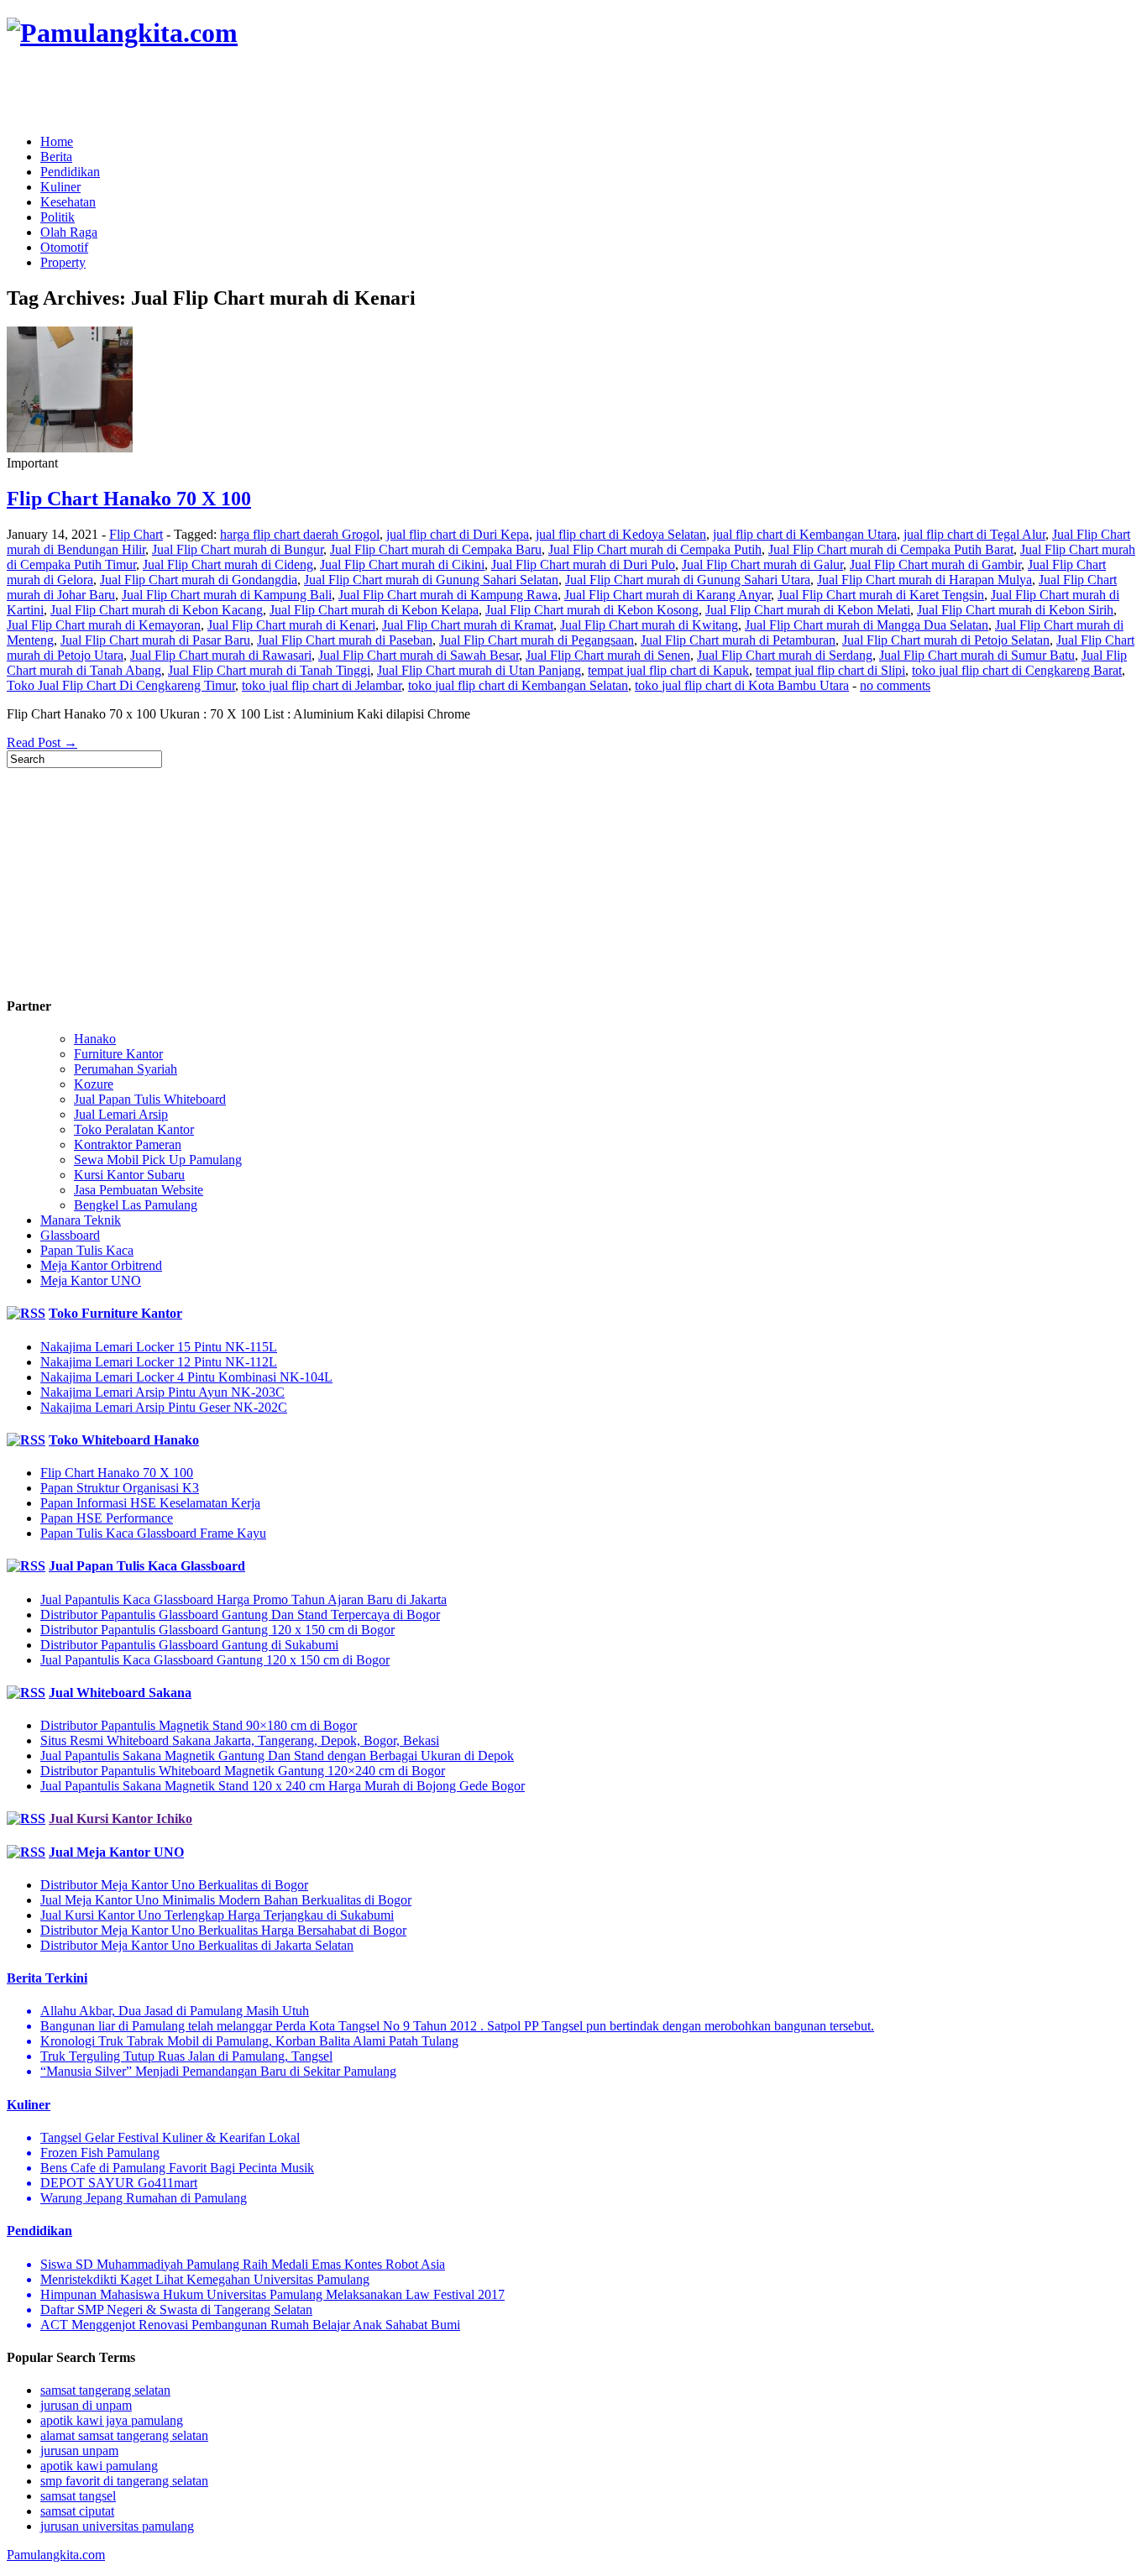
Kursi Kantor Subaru (129, 1175)
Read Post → (42, 742)
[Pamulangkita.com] (122, 33)
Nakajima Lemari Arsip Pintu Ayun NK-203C (162, 1392)
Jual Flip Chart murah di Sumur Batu (977, 655)
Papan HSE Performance (107, 1518)
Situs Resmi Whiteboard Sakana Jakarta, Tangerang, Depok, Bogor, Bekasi (240, 1740)
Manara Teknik (81, 1220)
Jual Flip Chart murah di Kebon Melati (808, 610)
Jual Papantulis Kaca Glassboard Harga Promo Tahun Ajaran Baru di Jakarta (244, 1599)
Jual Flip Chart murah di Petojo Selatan (946, 640)
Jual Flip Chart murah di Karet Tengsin (881, 595)
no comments (895, 685)
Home (57, 141)
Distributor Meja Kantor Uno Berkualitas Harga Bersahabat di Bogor (223, 1930)
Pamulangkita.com (56, 2555)
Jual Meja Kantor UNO (116, 1852)
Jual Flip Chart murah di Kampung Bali (227, 595)
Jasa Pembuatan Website (139, 1190)
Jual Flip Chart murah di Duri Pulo (583, 564)
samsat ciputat (77, 2511)
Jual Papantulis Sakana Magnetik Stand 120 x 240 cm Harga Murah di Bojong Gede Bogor (283, 1786)
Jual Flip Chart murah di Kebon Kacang (157, 610)
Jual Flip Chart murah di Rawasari (221, 655)
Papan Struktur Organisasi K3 (120, 1488)
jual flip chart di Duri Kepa (458, 534)
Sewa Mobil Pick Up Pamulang (158, 1160)
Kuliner (60, 187)
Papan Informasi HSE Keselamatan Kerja (150, 1503)
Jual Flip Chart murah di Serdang (785, 655)
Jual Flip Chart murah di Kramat (468, 625)
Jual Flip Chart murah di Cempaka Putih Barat (891, 549)
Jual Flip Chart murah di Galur (762, 564)
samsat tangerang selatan (105, 2390)
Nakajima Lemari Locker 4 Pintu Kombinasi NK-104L (186, 1377)
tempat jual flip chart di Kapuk (668, 670)
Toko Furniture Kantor (115, 1313)
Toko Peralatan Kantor (134, 1129)
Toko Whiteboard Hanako (124, 1440)
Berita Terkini (47, 1978)
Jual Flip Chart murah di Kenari (291, 625)
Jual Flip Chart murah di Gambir (935, 564)
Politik (58, 217)
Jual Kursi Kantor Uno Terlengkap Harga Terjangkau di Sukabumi (217, 1915)
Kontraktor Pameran (128, 1144)
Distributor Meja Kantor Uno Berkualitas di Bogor (174, 1885)
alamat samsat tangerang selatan (124, 2435)
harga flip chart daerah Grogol (300, 534)
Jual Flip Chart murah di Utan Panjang (479, 670)
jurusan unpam (79, 2451)
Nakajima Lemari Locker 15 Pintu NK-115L (159, 1347)
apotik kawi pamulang (99, 2466)
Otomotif (64, 247)
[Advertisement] (203, 92)
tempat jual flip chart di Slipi (830, 670)
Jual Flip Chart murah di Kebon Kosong (592, 610)
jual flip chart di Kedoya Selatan (621, 534)
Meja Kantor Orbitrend (101, 1265)
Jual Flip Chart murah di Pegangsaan (537, 640)
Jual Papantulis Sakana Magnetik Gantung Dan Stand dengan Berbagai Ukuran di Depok (277, 1756)
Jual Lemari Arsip (121, 1114)
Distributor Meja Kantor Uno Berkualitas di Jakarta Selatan (197, 1945)
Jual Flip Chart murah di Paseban (345, 640)
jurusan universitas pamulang (117, 2526)
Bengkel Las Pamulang (136, 1205)
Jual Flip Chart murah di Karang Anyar (668, 595)
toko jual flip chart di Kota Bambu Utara (742, 685)
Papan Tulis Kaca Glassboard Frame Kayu (153, 1533)
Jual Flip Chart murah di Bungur (238, 549)
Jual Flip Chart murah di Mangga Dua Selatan (867, 625)
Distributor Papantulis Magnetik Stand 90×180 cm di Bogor (199, 1725)
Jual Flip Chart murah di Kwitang (649, 625)
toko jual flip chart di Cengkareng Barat (1017, 670)
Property (63, 262)
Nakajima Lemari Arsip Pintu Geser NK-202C (164, 1407)
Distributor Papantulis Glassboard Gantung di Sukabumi (189, 1645)
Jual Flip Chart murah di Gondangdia (199, 580)
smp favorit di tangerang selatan (124, 2481)
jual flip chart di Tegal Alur (974, 534)
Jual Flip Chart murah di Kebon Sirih (1015, 610)
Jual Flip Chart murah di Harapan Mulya (924, 580)
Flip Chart (136, 534)
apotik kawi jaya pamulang (112, 2420)
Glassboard (70, 1235)
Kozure (94, 1084)
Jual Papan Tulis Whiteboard (150, 1099)
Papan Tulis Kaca (87, 1250)
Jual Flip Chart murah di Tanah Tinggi (269, 670)
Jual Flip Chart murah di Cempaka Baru (436, 549)
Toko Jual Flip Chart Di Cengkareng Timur (121, 685)
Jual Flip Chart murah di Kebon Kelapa (374, 610)
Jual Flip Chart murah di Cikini (402, 564)
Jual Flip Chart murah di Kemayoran (104, 625)
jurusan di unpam (86, 2405)
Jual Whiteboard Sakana (120, 1693)
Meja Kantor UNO (91, 1280)
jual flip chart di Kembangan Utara (805, 534)
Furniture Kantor (118, 1054)
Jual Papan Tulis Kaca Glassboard (147, 1566)
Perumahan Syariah (126, 1069)
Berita (56, 157)
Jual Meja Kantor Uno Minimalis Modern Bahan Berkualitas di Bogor (226, 1900)
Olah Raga (69, 232)
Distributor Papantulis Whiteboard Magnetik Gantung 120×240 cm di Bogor (243, 1771)
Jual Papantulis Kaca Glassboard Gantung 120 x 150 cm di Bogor (215, 1660)
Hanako (95, 1039)
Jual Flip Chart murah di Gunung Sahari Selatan (431, 580)
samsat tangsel (78, 2496)
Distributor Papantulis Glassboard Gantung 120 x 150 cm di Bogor (217, 1630)
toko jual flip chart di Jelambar (322, 685)
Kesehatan (68, 202)
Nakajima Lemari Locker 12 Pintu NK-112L (159, 1362)
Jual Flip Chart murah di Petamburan (738, 640)
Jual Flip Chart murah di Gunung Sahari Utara (688, 580)
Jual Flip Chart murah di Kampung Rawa (448, 595)
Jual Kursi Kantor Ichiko (120, 1818)
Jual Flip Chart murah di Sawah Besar (419, 655)
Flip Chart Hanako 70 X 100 (129, 499)
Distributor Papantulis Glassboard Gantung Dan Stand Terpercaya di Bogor (240, 1615)
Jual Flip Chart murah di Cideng (228, 564)
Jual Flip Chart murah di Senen (608, 655)
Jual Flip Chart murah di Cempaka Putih (655, 549)
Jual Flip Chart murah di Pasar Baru (155, 640)
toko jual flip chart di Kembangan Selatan (518, 685)
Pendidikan (70, 172)
